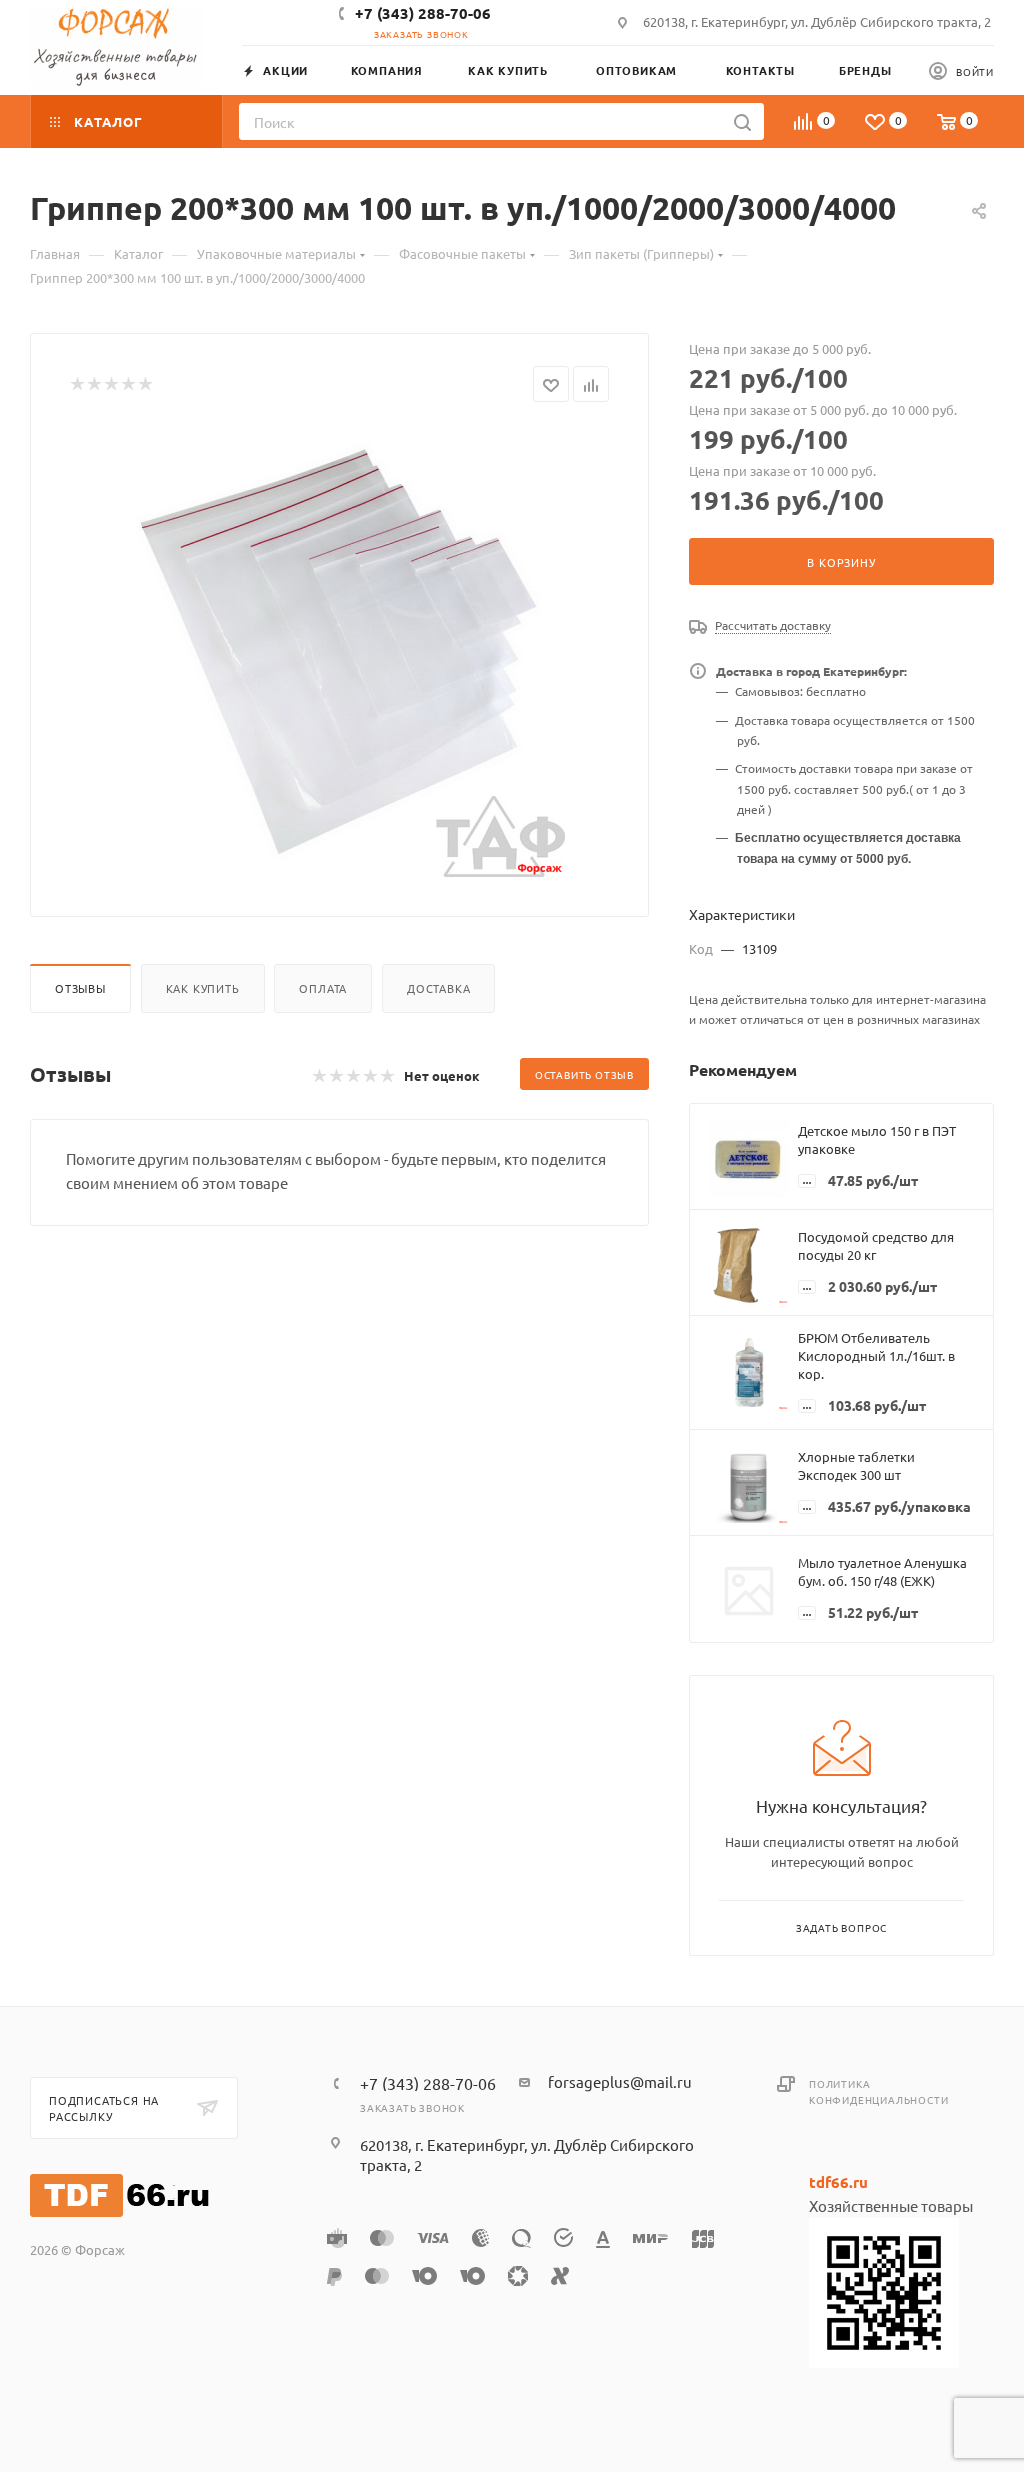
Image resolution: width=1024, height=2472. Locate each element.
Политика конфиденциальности (878, 2091)
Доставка (438, 988)
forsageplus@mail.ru (620, 2081)
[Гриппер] (340, 652)
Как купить (203, 988)
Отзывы (80, 988)
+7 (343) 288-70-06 (423, 13)
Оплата (323, 988)
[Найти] (742, 121)
